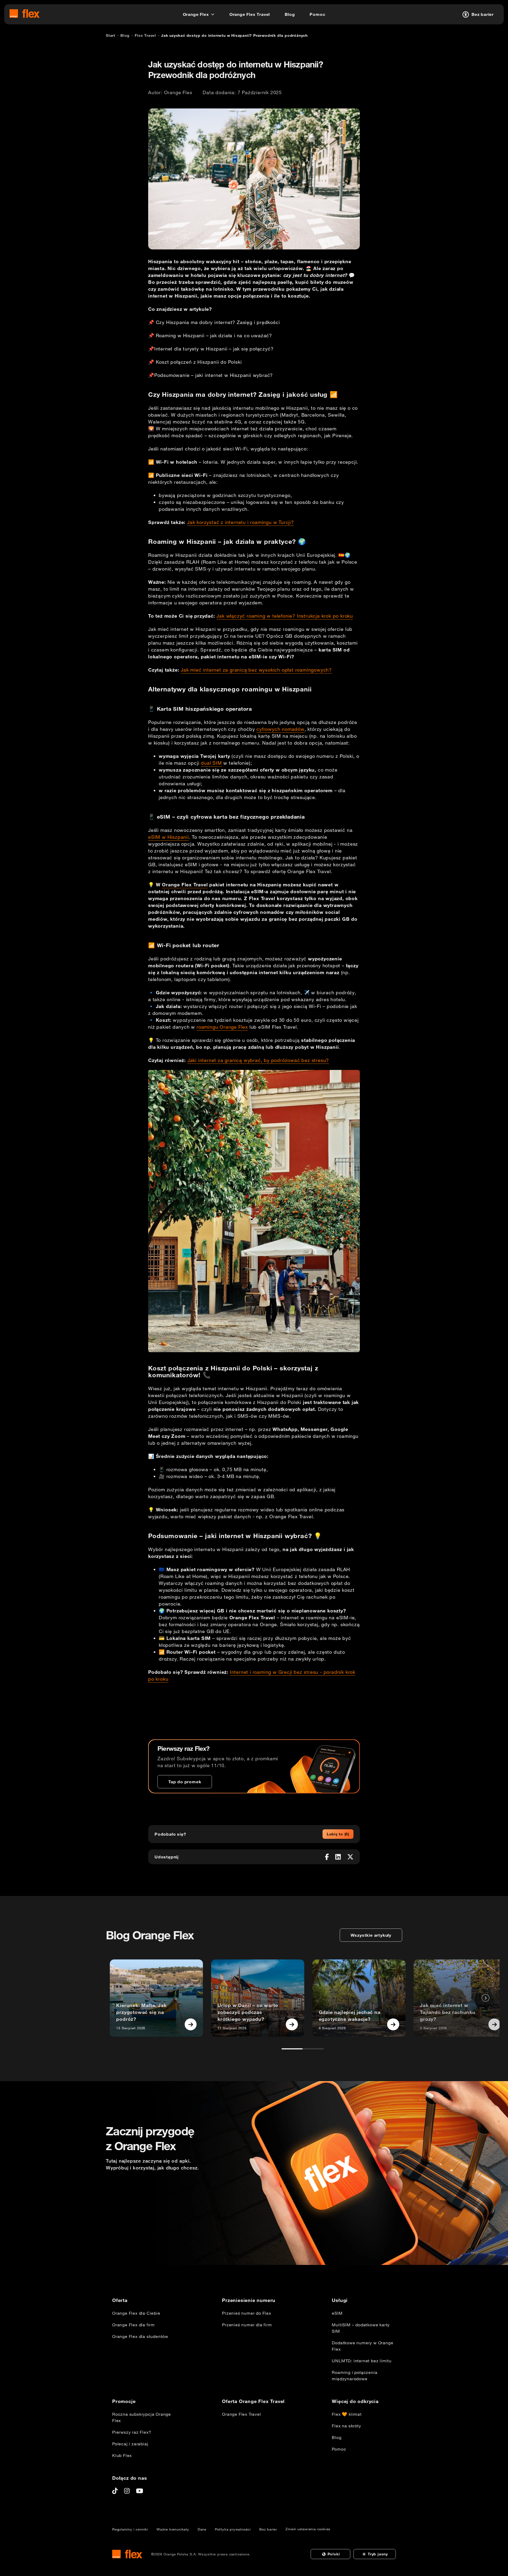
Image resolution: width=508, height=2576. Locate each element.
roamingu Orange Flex (222, 1027)
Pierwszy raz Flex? (132, 2432)
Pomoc (339, 2449)
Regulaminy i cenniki (130, 2529)
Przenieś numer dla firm (247, 2325)
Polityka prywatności (233, 2529)
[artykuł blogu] (191, 2024)
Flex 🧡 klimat (347, 2414)
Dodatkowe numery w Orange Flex (362, 2346)
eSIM (337, 2313)
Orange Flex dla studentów (140, 2336)
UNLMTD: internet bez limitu (362, 2361)
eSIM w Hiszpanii (169, 837)
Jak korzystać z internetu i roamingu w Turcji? (241, 522)
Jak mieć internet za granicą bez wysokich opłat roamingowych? (256, 670)
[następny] (486, 1998)
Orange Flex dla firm (133, 2325)
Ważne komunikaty (173, 2529)
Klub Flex (122, 2455)
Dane (202, 2529)
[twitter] (350, 1857)
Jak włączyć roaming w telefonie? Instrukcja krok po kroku (285, 616)
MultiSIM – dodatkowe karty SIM (361, 2328)
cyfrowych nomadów (280, 729)
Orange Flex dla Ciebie (136, 2313)
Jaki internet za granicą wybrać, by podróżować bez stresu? (258, 1060)
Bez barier (268, 2529)
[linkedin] (338, 1857)
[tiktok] (115, 2491)
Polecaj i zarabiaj (130, 2444)
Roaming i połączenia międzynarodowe (355, 2376)
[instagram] (127, 2491)
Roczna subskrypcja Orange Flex (142, 2417)
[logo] (25, 13)
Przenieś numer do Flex (247, 2313)
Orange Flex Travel (241, 2414)
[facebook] (327, 1857)
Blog (337, 2437)
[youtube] (140, 2491)
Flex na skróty (346, 2426)
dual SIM (211, 763)
